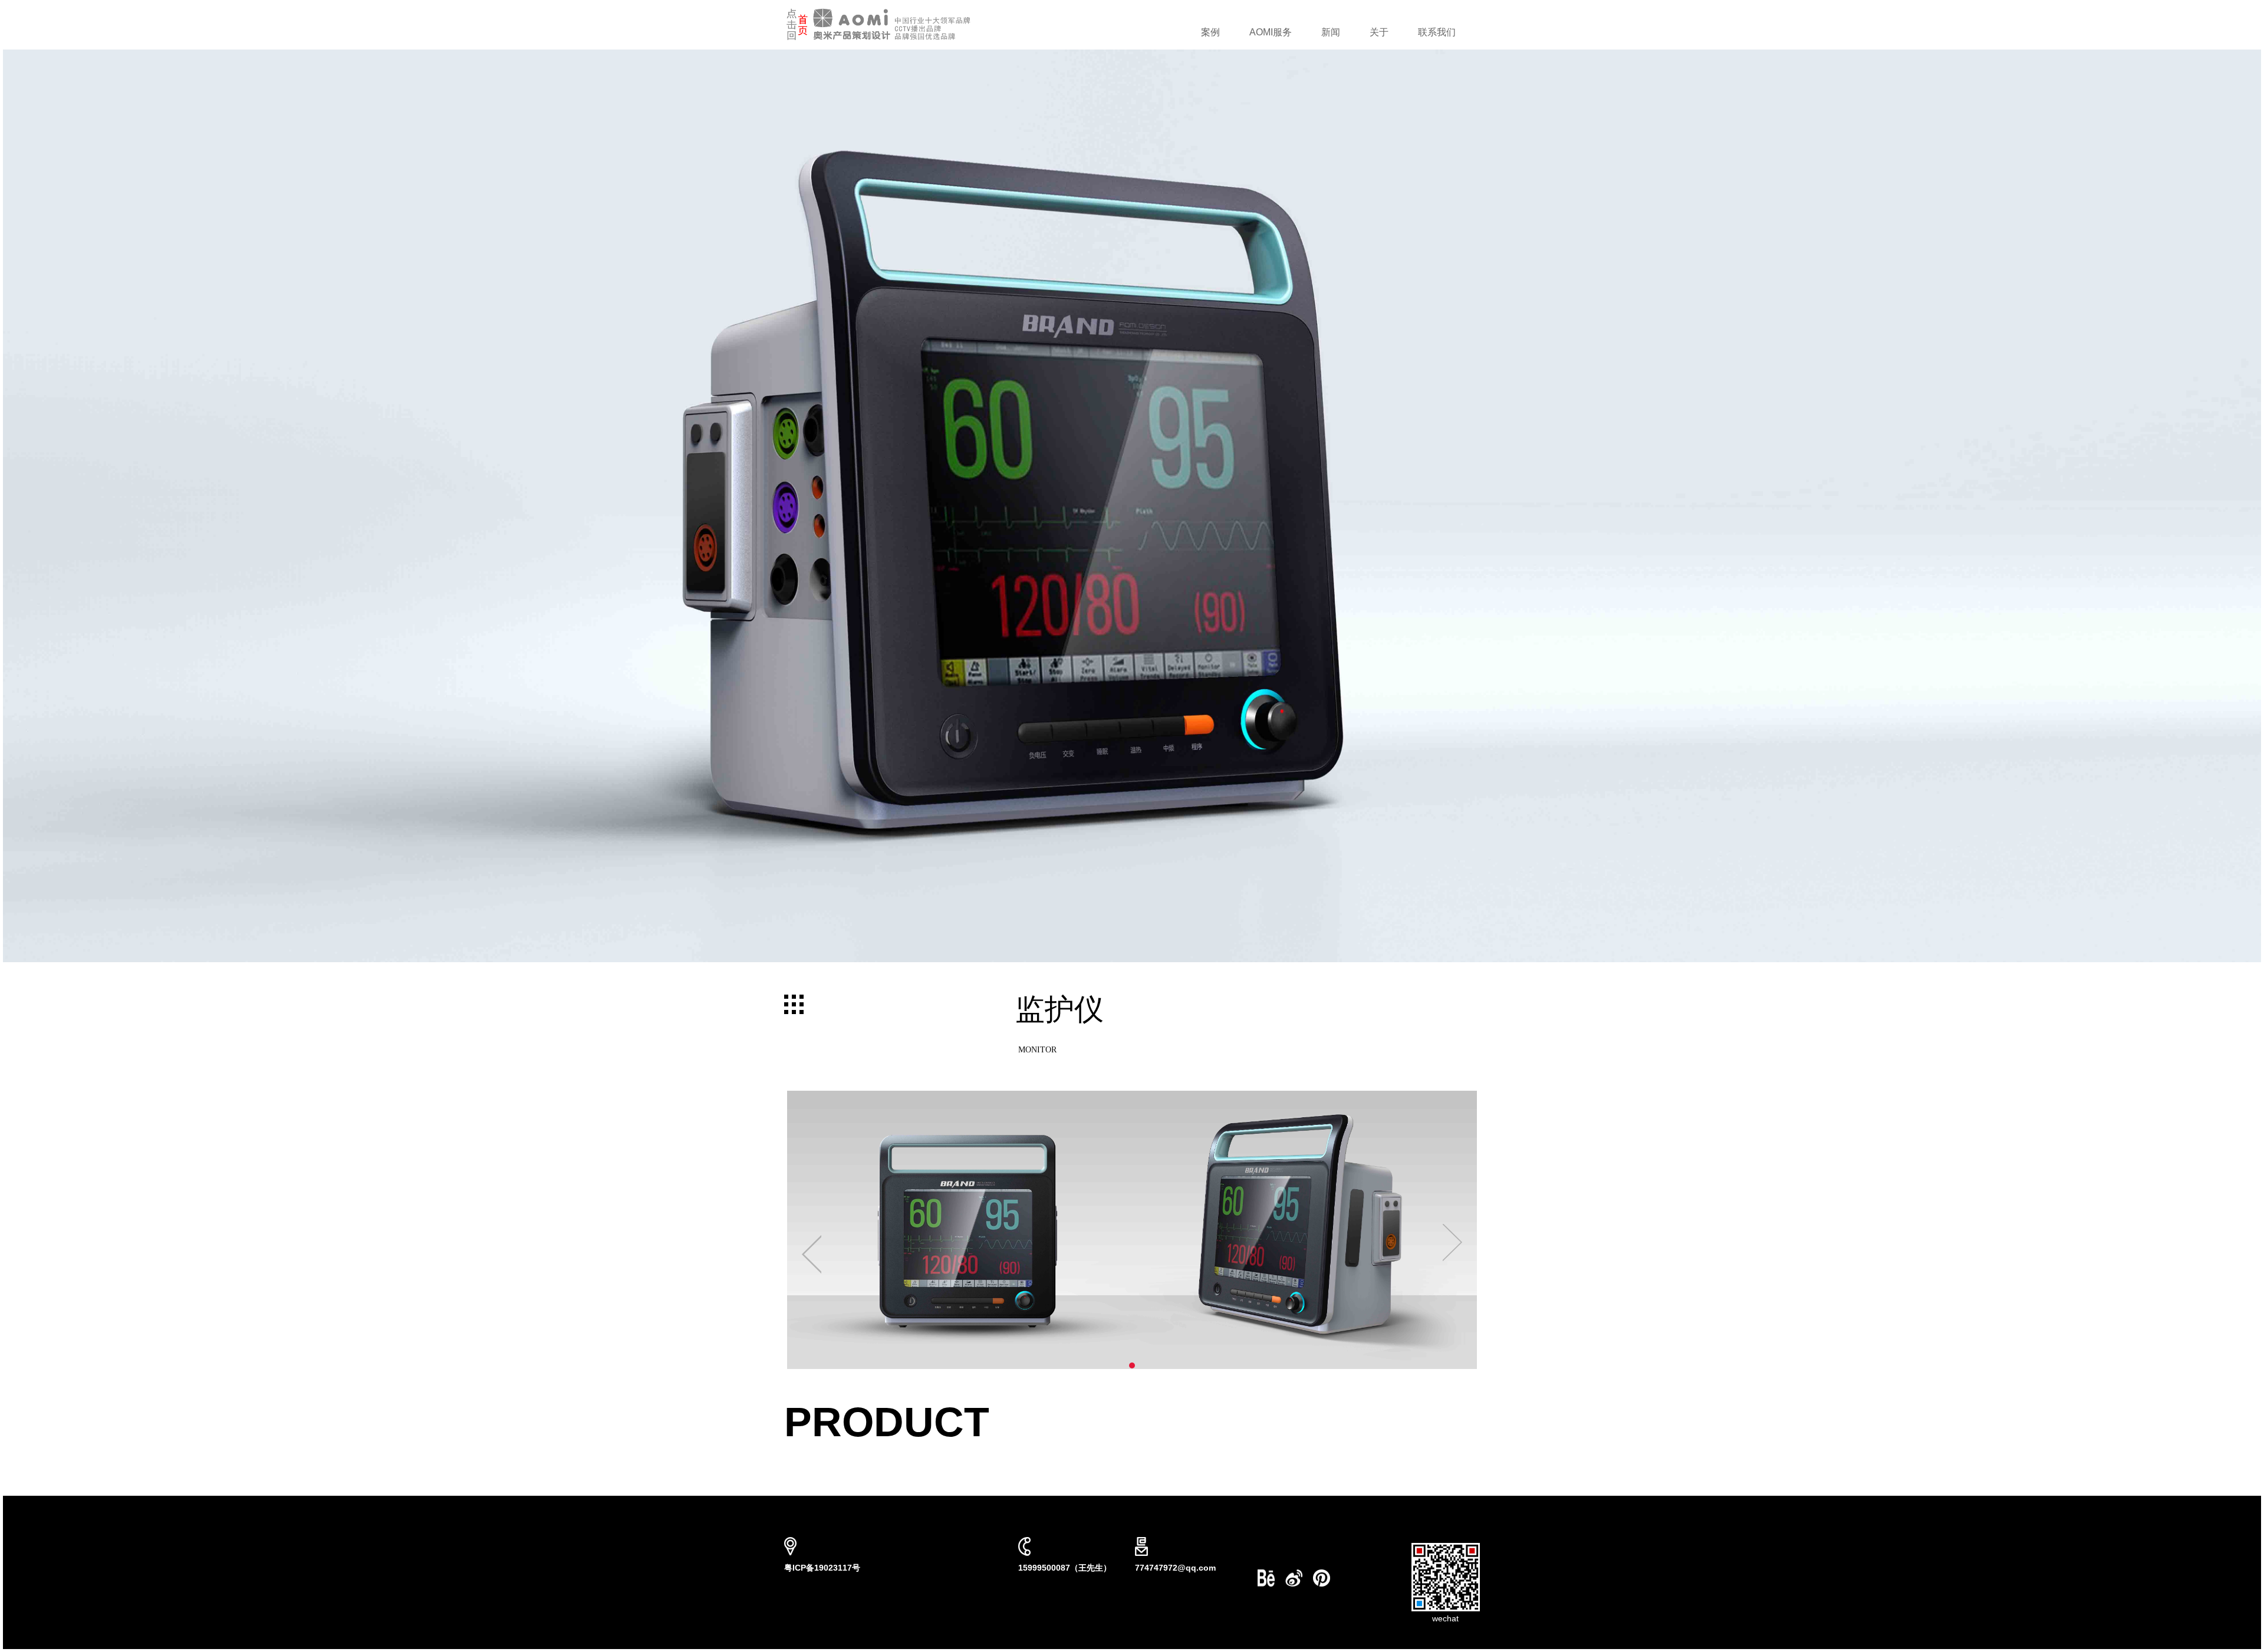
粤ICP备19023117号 (822, 1568)
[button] (839, 1230)
